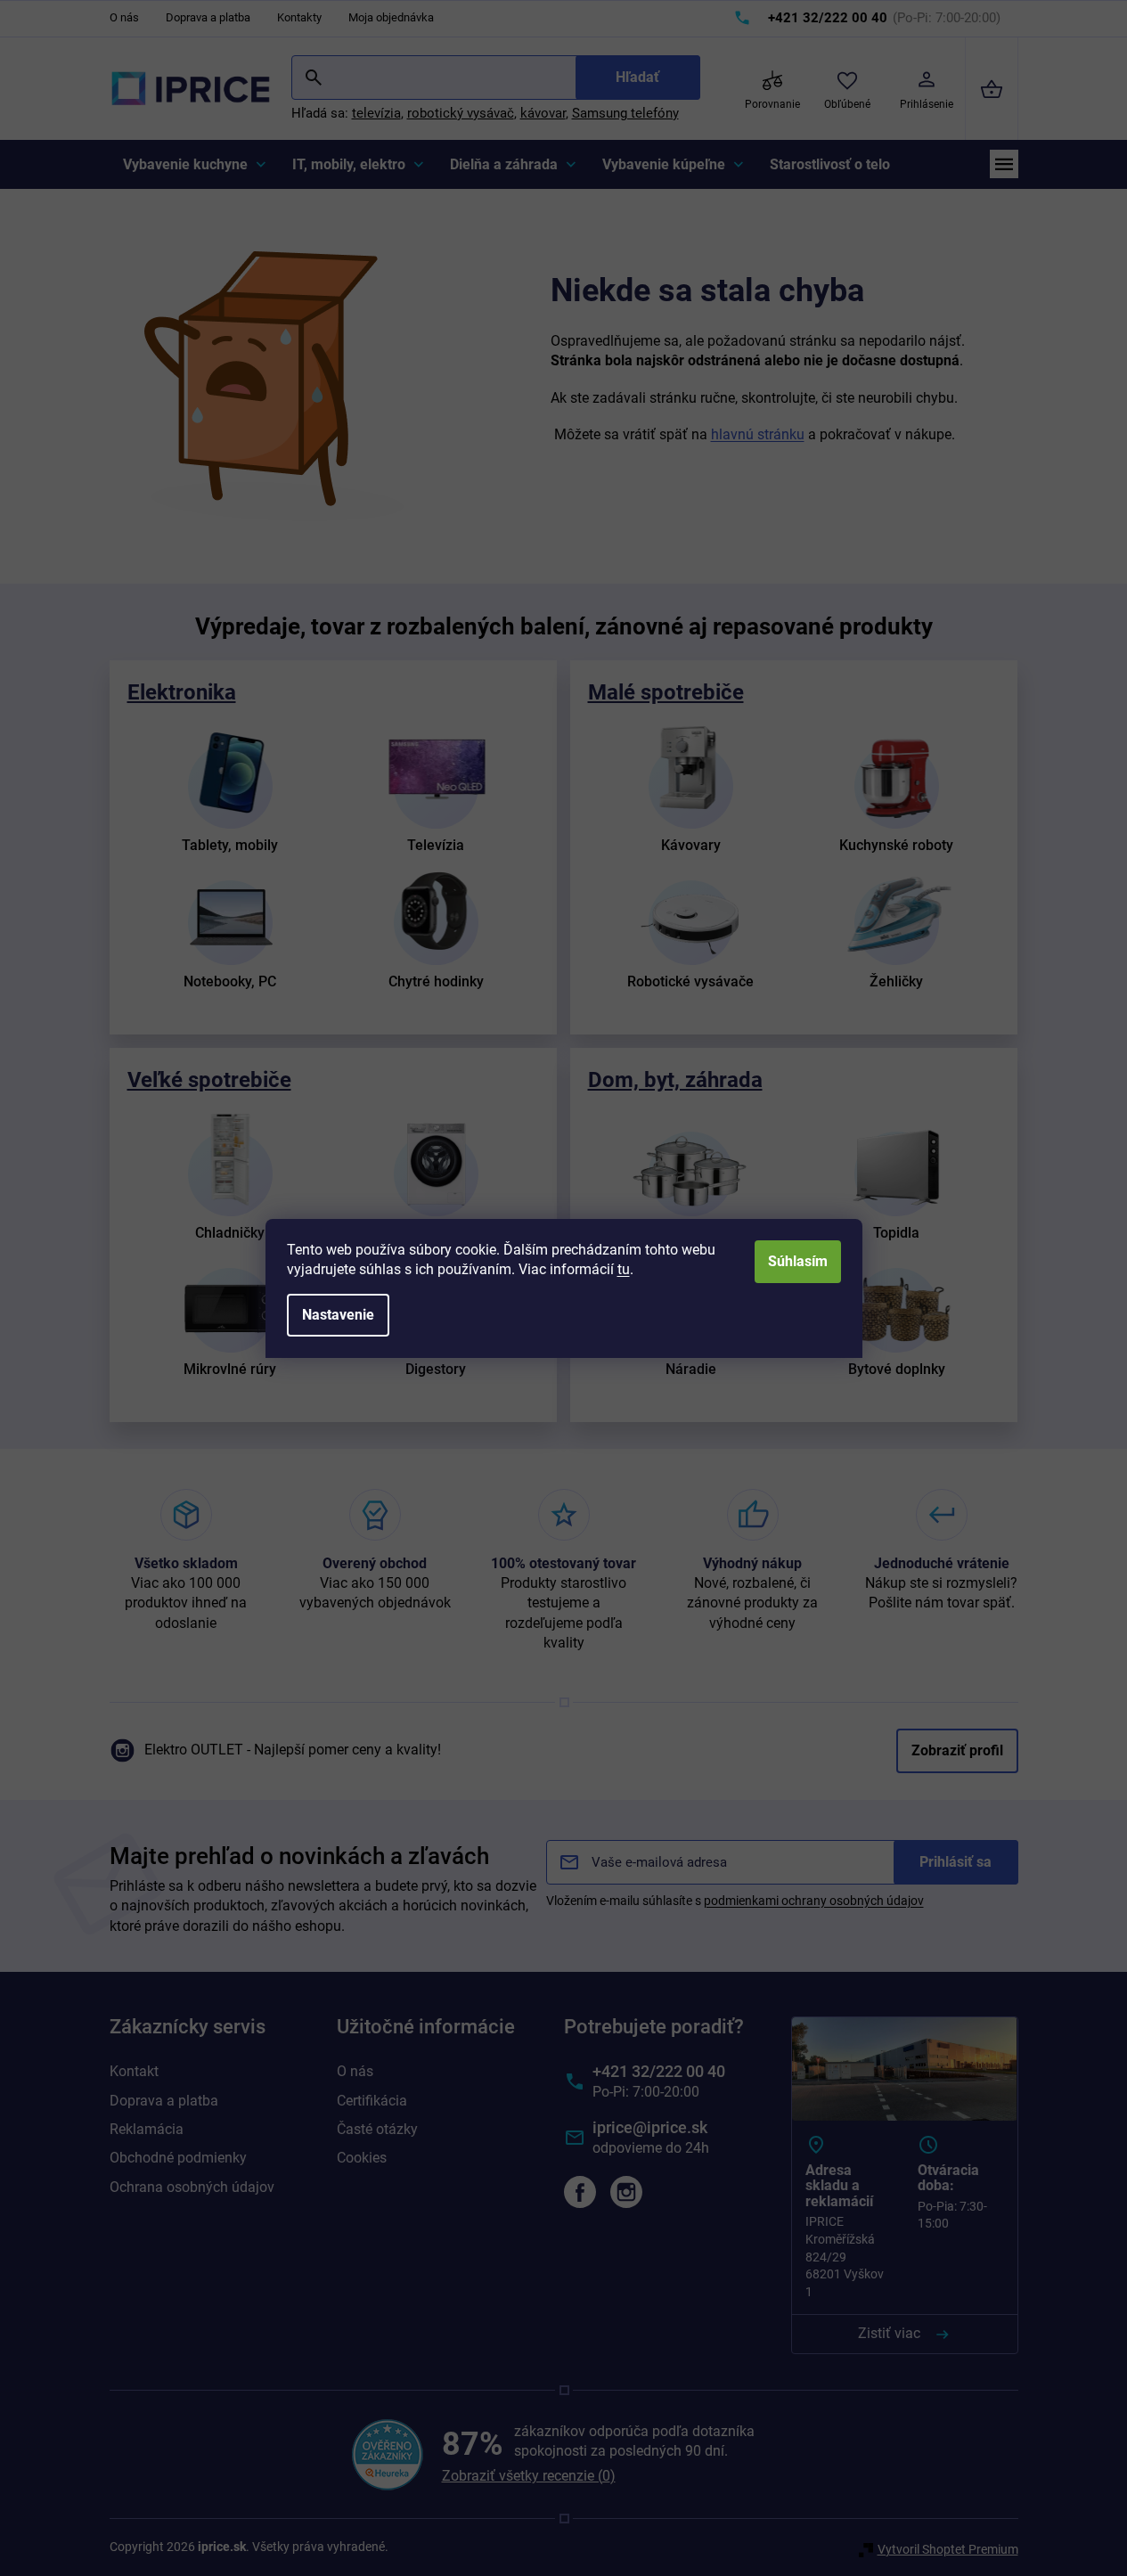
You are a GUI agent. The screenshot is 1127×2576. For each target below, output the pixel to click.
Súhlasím (798, 1261)
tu (624, 1269)
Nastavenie (338, 1315)
